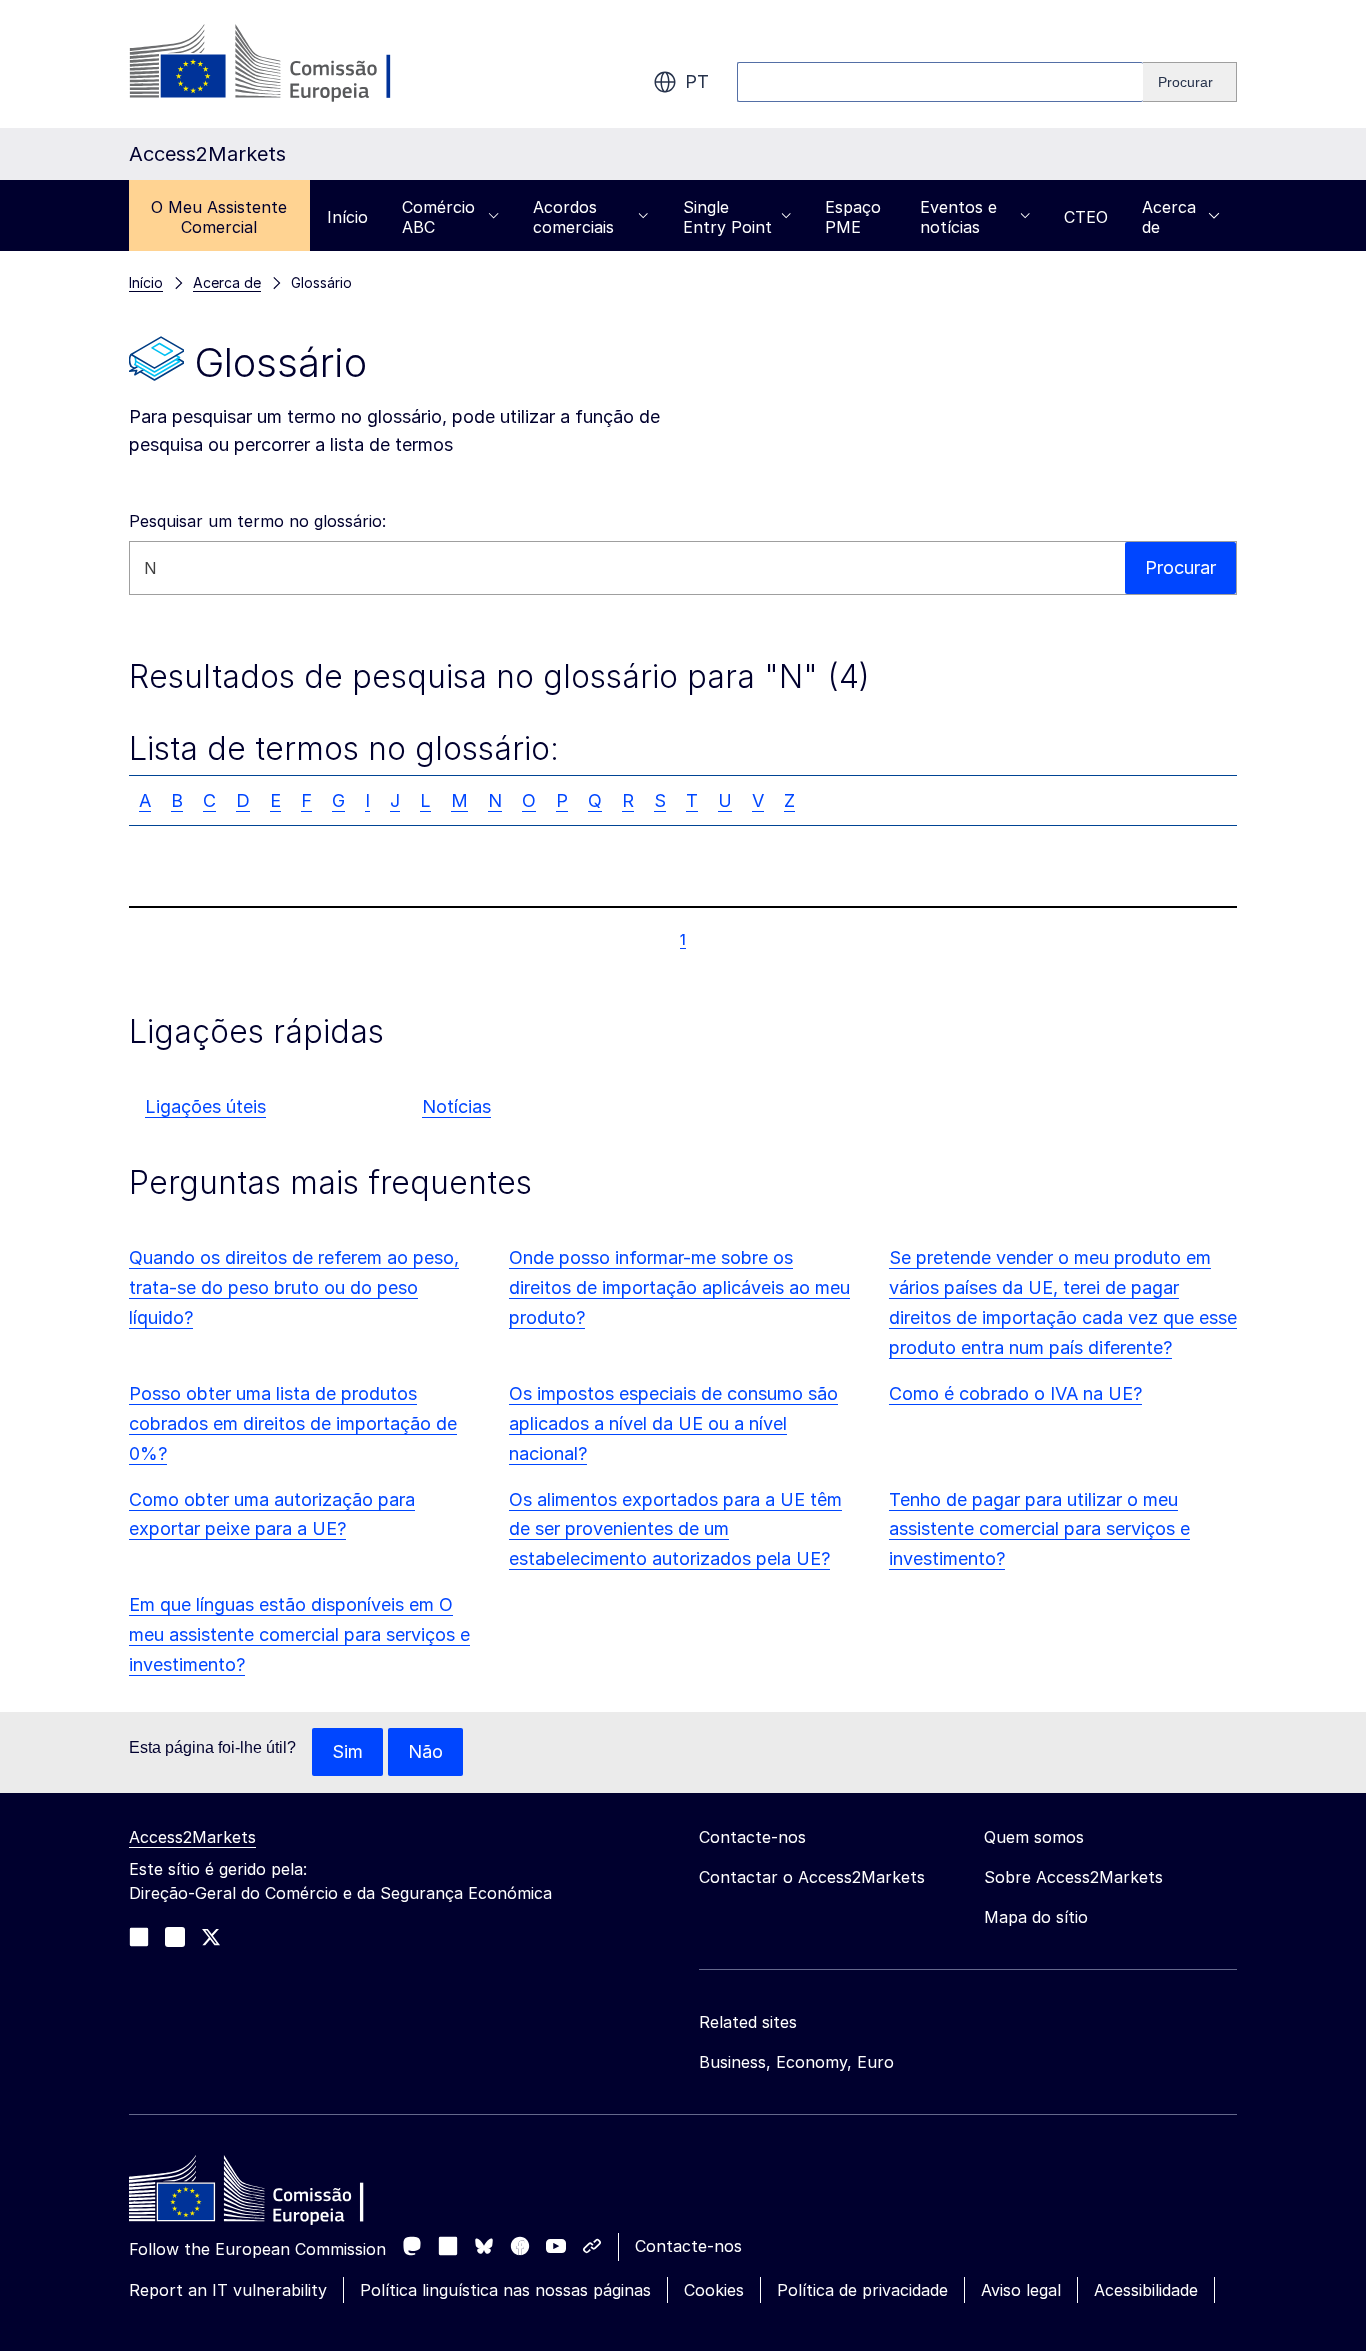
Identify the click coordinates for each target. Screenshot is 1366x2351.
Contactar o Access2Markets (812, 1877)
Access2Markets (192, 1837)
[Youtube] (556, 2246)
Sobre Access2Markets (1073, 1877)
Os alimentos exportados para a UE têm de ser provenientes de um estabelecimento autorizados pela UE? (675, 1529)
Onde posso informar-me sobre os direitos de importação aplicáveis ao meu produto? (679, 1287)
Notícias (456, 1106)
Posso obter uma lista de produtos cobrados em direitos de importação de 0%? (293, 1423)
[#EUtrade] (211, 1937)
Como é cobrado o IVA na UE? (1015, 1393)
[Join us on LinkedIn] (139, 1937)
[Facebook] (520, 2246)
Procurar (1180, 567)
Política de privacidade (862, 2290)
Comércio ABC (438, 217)
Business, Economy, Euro (796, 2062)
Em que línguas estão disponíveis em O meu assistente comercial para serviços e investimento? (299, 1634)
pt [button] (697, 81)
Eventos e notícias (958, 217)
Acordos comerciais (573, 217)
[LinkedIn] (448, 2246)
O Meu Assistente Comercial (219, 217)
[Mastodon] (412, 2246)
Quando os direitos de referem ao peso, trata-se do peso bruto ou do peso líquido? (294, 1287)
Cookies (714, 2290)
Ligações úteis (205, 1106)
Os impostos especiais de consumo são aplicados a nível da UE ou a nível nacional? (673, 1423)
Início (347, 217)
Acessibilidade (1146, 2290)
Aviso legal (1021, 2290)
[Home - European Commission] (274, 2194)
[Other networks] (592, 2246)
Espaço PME (853, 217)
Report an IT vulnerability (228, 2290)
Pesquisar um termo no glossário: (257, 521)
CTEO (1086, 217)
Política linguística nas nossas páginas (505, 2290)
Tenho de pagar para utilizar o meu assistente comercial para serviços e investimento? (1039, 1529)
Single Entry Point (727, 217)
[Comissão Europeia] (290, 64)
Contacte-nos (688, 2246)
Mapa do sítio (1036, 1917)
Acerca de (1169, 217)
